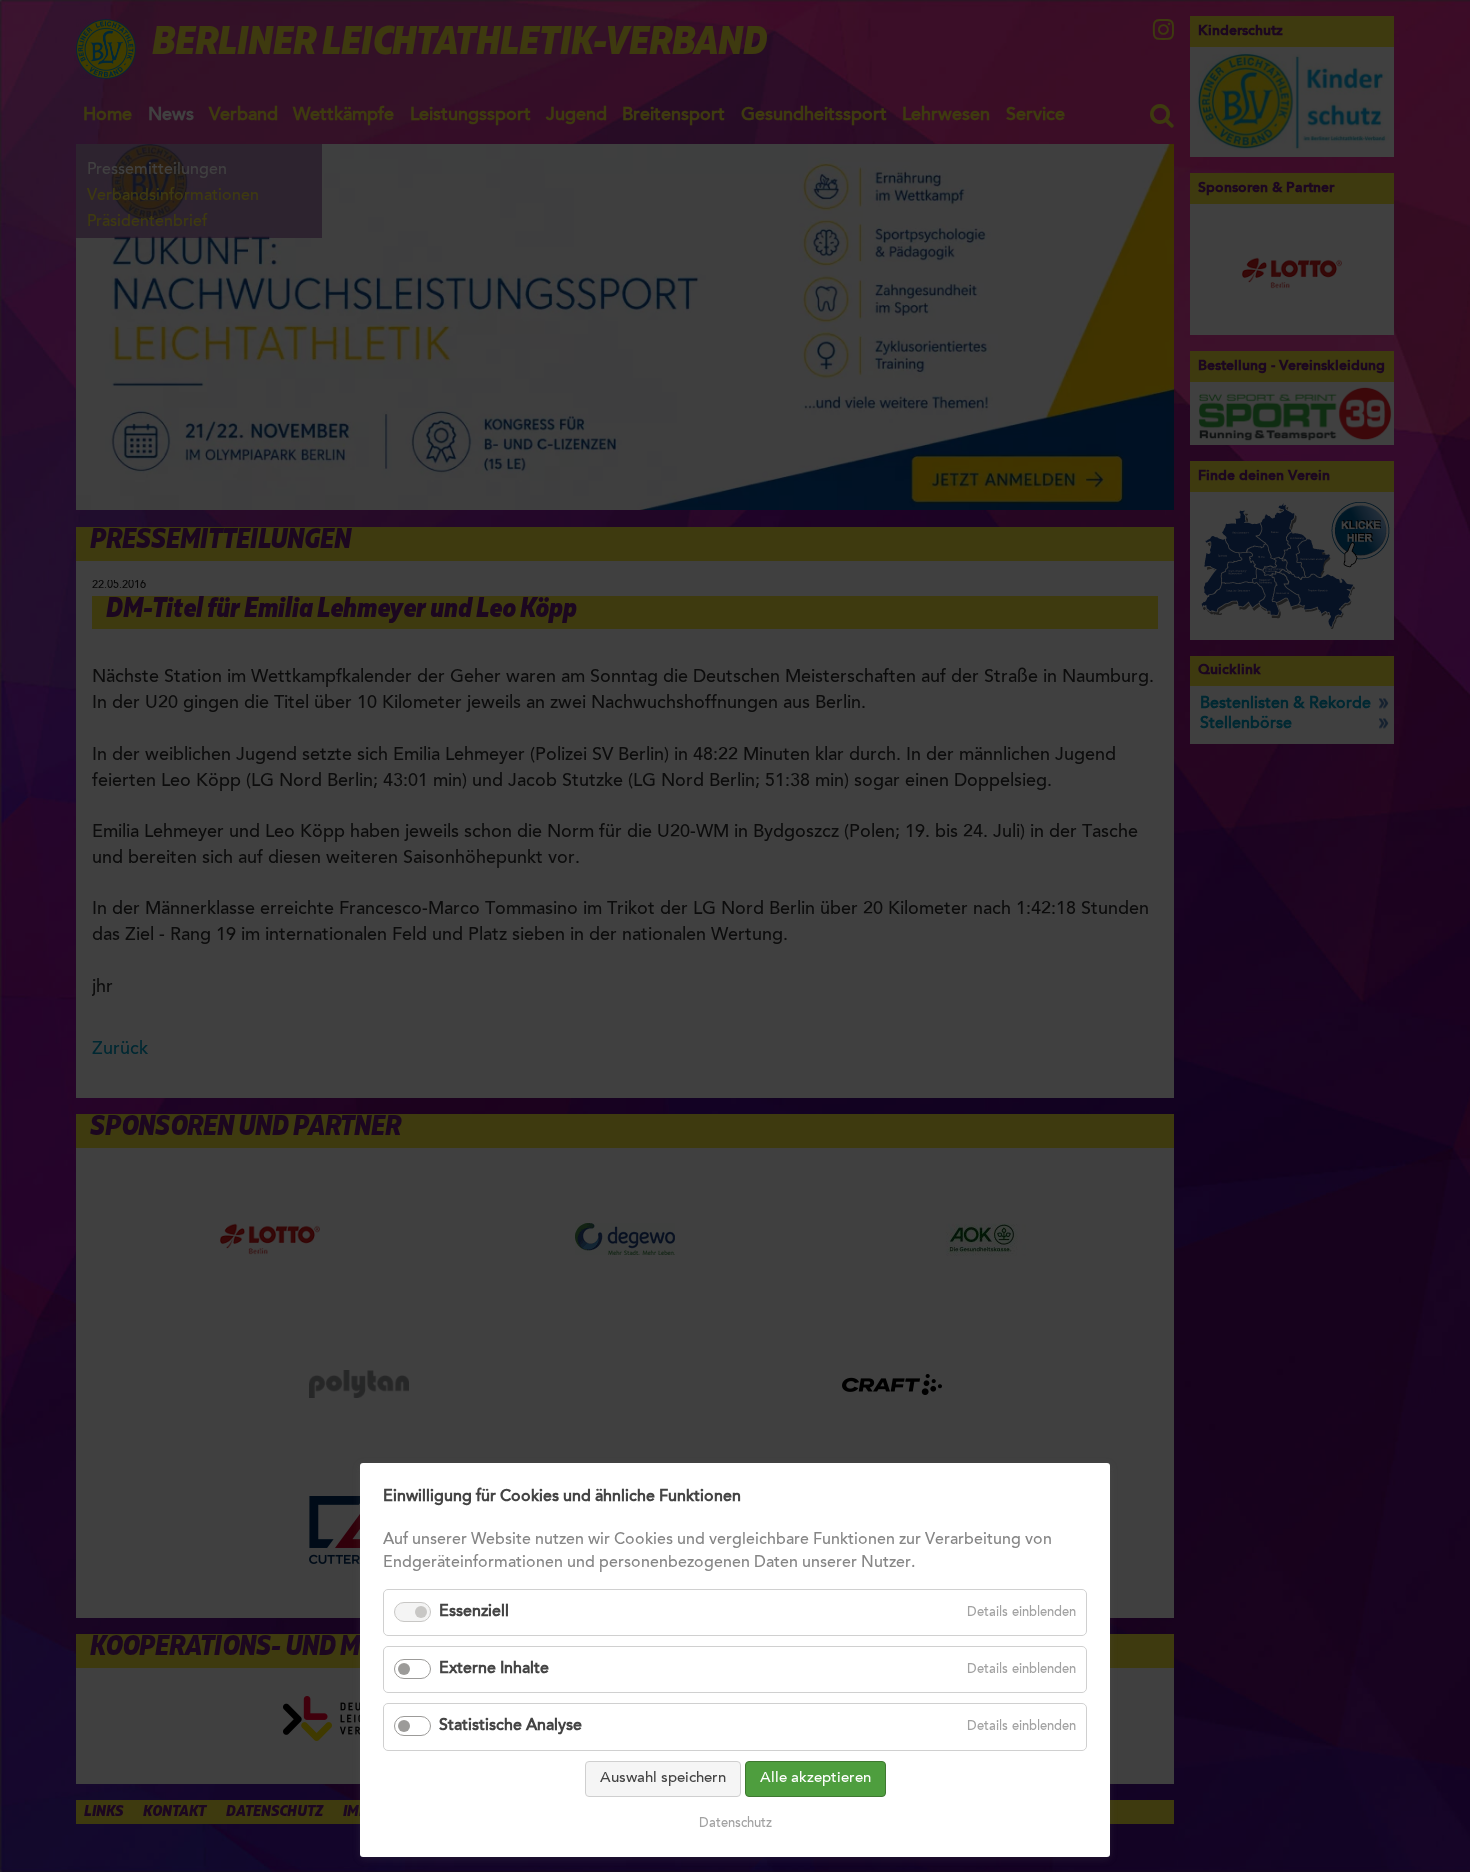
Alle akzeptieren (815, 1778)
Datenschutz (735, 1823)
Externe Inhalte (494, 1669)
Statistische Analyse (510, 1726)
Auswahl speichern (663, 1778)
